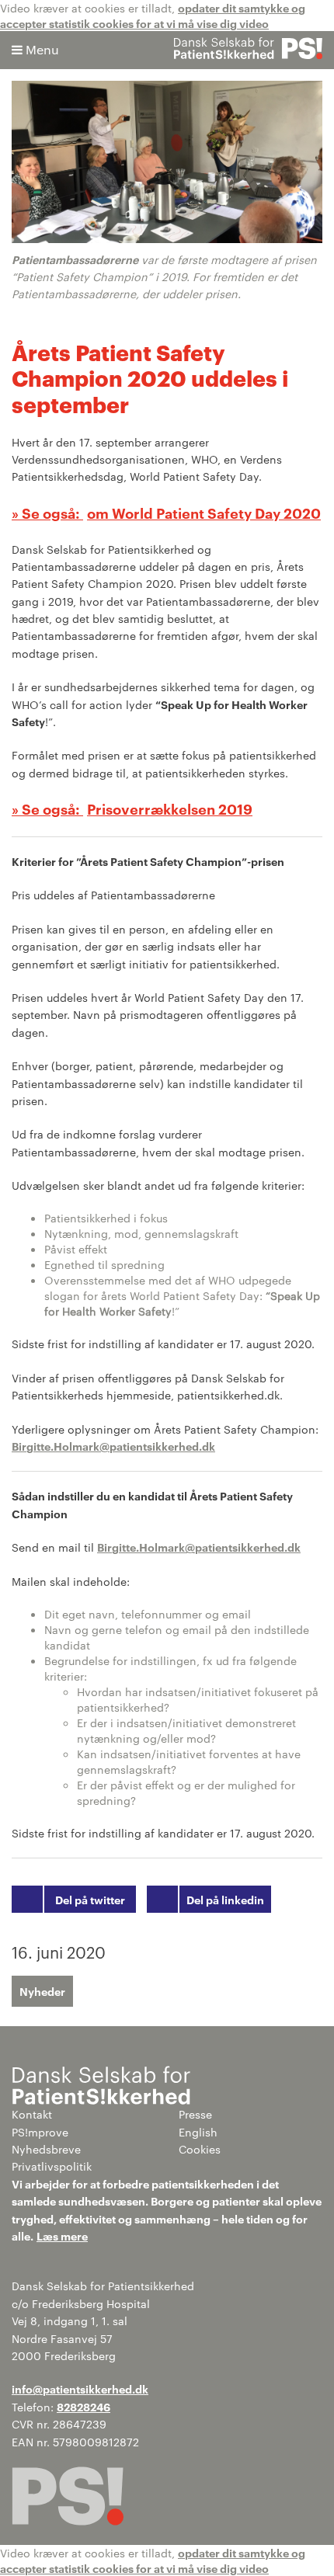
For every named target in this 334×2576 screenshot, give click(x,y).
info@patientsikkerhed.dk (80, 2388)
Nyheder (42, 1991)
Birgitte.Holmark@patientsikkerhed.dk (113, 1446)
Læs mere (62, 2235)
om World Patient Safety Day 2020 (204, 513)
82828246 (83, 2406)
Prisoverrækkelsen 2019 (170, 808)
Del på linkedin (225, 1899)
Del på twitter (90, 1899)
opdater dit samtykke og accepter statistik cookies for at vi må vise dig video (153, 15)
